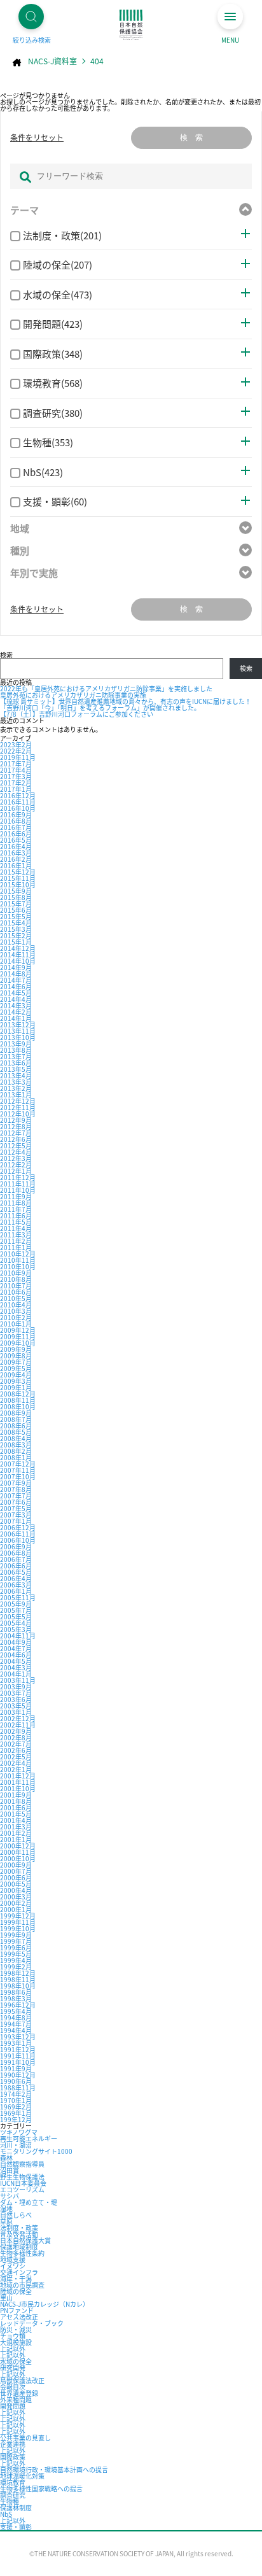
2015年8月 (16, 897)
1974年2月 (16, 2094)
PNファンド (17, 2310)
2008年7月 (16, 1419)
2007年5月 (16, 1508)
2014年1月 (16, 1018)
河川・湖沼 (16, 2145)
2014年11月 (18, 954)
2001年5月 (16, 1814)
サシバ (10, 2196)
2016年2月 (16, 859)
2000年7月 (16, 1871)
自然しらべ (16, 2215)
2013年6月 (16, 1063)
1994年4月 (16, 2030)
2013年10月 (18, 1037)
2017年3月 (16, 776)
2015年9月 (16, 891)
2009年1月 (16, 1387)
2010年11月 (18, 1260)
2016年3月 (16, 853)
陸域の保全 (16, 2291)
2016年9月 (16, 814)
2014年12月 (18, 948)
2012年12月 (18, 1101)
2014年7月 (16, 980)
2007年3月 (16, 1515)
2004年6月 (16, 1655)
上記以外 (13, 2348)
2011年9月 (16, 1196)
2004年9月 (16, 1642)
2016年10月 (18, 808)
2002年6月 (16, 1750)
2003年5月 (16, 1706)
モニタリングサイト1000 (36, 2151)
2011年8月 (16, 1203)
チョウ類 (13, 2336)
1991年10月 (18, 2062)
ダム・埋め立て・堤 (29, 2202)
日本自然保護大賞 (25, 2240)
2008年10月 (18, 1406)
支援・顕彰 (16, 2527)
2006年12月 (18, 1527)
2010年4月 (16, 1305)
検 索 (191, 137)
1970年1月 (16, 2100)
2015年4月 (16, 923)
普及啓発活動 (19, 2234)
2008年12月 (18, 1394)
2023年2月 (16, 744)
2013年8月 (16, 1050)
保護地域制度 (19, 2247)
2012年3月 (16, 1158)
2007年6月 (16, 1502)
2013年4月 (16, 1075)
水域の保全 (16, 2361)
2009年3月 (16, 1381)
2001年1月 (16, 1839)
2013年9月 (16, 1044)
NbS (6, 2514)
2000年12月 (18, 1846)
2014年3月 (16, 1005)
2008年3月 (16, 1445)
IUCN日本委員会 (23, 2183)
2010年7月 (16, 1285)
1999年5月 (16, 1954)
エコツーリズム (22, 2189)
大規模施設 (16, 2342)
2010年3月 (16, 1311)
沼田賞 (10, 2170)
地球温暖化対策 (22, 2476)
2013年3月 (16, 1082)
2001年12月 (18, 1776)
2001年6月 (16, 1807)
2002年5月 (16, 1756)
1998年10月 (18, 1986)
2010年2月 (16, 1317)
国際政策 (13, 2457)
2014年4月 (16, 999)
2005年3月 (16, 1629)
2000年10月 (18, 1858)
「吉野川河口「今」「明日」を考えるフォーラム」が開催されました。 (100, 707)
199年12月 (16, 2119)
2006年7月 (16, 1559)
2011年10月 (18, 1190)
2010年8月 (16, 1279)
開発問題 (13, 2406)
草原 (6, 2221)
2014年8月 (16, 974)
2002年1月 (16, 1769)
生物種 (10, 2501)
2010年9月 (16, 1273)
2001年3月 (16, 1826)
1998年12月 (18, 1973)
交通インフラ (19, 2272)
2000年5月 (16, 1884)
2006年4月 (16, 1578)
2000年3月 (16, 1897)
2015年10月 (18, 884)
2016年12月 (18, 795)
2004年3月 (16, 1667)
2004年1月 (16, 1674)
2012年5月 (16, 1145)
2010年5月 (16, 1298)
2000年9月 (16, 1865)
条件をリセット (37, 137)
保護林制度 (16, 2508)
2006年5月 (16, 1572)
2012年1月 (16, 1171)
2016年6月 (16, 834)
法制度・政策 (19, 2228)
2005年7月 (16, 1610)
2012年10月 (18, 1114)
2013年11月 (18, 1031)
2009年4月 (16, 1375)
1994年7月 (16, 2024)
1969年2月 (16, 2107)
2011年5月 (16, 1222)
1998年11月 (18, 1979)
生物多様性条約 (22, 2253)
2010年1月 (16, 1324)
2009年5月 (16, 1368)
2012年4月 (16, 1152)
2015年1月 (16, 942)
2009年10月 (18, 1343)
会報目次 (13, 2387)
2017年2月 (16, 783)
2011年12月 (18, 1177)
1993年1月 (16, 2043)
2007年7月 (16, 1496)
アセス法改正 (19, 2317)
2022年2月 (16, 751)
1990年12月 (18, 2075)
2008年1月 (16, 1457)
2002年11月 (18, 1725)
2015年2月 (16, 935)
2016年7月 (16, 827)
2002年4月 (16, 1763)
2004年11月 (18, 1636)
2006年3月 (16, 1585)
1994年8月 (16, 2017)
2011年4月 (16, 1228)
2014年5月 (16, 993)
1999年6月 (16, 1947)
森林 (6, 2157)
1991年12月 (18, 2049)
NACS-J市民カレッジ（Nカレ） (45, 2304)
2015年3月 (16, 929)
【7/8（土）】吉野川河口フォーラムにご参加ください (77, 714)
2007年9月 (16, 1483)
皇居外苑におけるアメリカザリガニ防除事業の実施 (73, 695)
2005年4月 (16, 1623)
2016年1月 (16, 865)
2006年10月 (18, 1540)
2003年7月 (16, 1693)
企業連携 (13, 2444)
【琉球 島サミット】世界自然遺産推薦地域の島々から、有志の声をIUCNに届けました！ (126, 701)
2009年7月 (16, 1362)
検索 (6, 655)
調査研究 (13, 2495)
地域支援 (13, 2259)
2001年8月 (16, 1801)
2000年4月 (16, 1890)
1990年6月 (16, 2081)
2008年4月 (16, 1438)
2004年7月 (16, 1648)
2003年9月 (16, 1686)
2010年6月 (16, 1292)
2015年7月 (16, 904)
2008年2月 (16, 1451)
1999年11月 (18, 1922)
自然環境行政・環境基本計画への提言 (54, 2469)
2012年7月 (16, 1133)
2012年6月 (16, 1139)
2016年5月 (16, 840)
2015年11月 (18, 878)
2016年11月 (18, 802)
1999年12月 (18, 1916)
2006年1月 (16, 1591)
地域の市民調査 (22, 2285)
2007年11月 (18, 1470)
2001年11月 (18, 1782)
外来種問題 (16, 2399)
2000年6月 (16, 1877)
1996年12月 (18, 2005)
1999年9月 (16, 1935)
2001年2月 (16, 1833)
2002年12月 (18, 1718)
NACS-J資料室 (52, 61)
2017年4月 (16, 770)
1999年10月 (18, 1928)
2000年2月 (16, 1903)
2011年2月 (16, 1241)
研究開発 (13, 2368)
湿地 (6, 2208)
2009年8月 (16, 1355)
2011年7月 (16, 1209)
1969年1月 (16, 2113)
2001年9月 (16, 1795)
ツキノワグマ (19, 2132)
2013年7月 (16, 1056)
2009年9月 (16, 1349)
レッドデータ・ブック (32, 2323)
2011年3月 (16, 1235)
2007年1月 (16, 1521)
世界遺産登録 (19, 2393)
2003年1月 (16, 1712)
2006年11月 (18, 1534)
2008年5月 (16, 1432)
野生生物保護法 (22, 2177)
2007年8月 (16, 1489)
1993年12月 (18, 2037)
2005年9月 (16, 1604)
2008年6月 (16, 1425)
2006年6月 (16, 1566)
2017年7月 (16, 764)
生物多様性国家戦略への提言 (41, 2488)
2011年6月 (16, 1215)
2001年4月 (16, 1820)
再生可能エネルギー (29, 2138)
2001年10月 (18, 1788)
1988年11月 (18, 2087)
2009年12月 (18, 1330)
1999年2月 (16, 1967)
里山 (6, 2298)
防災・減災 (16, 2329)
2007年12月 (18, 1464)
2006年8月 (16, 1553)
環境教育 (13, 2482)
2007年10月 (18, 1476)
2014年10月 (18, 961)
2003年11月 (18, 1680)
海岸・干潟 (16, 2278)
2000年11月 (18, 1852)
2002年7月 (16, 1744)
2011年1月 (16, 1247)
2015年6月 (16, 910)
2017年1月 (16, 789)
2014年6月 (16, 986)
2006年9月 (16, 1546)
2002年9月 (16, 1731)
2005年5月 (16, 1616)
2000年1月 (16, 1909)
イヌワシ (13, 2266)
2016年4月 (16, 846)
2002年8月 (16, 1737)
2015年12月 (18, 872)
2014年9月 (16, 967)
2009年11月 (18, 1336)
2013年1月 (16, 1094)
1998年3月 (16, 1998)
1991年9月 (16, 2068)
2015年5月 (16, 916)
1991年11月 (18, 2056)
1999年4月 (16, 1960)
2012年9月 (16, 1120)
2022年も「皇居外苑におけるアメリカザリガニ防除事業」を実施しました (106, 688)
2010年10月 (18, 1266)
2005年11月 (18, 1597)
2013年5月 (16, 1069)
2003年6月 (16, 1699)
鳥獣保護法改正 (22, 2380)
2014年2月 (16, 1012)
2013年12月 (18, 1024)
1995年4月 (16, 2011)
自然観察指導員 (22, 2164)
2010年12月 (18, 1254)
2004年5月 (16, 1661)
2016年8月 (16, 821)
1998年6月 (16, 1992)
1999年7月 (16, 1941)
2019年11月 (18, 757)
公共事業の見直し (25, 2438)
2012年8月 (16, 1126)
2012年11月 (18, 1107)
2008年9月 (16, 1413)
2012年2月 (16, 1165)
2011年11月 (18, 1184)
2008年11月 (18, 1400)
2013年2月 (16, 1088)
